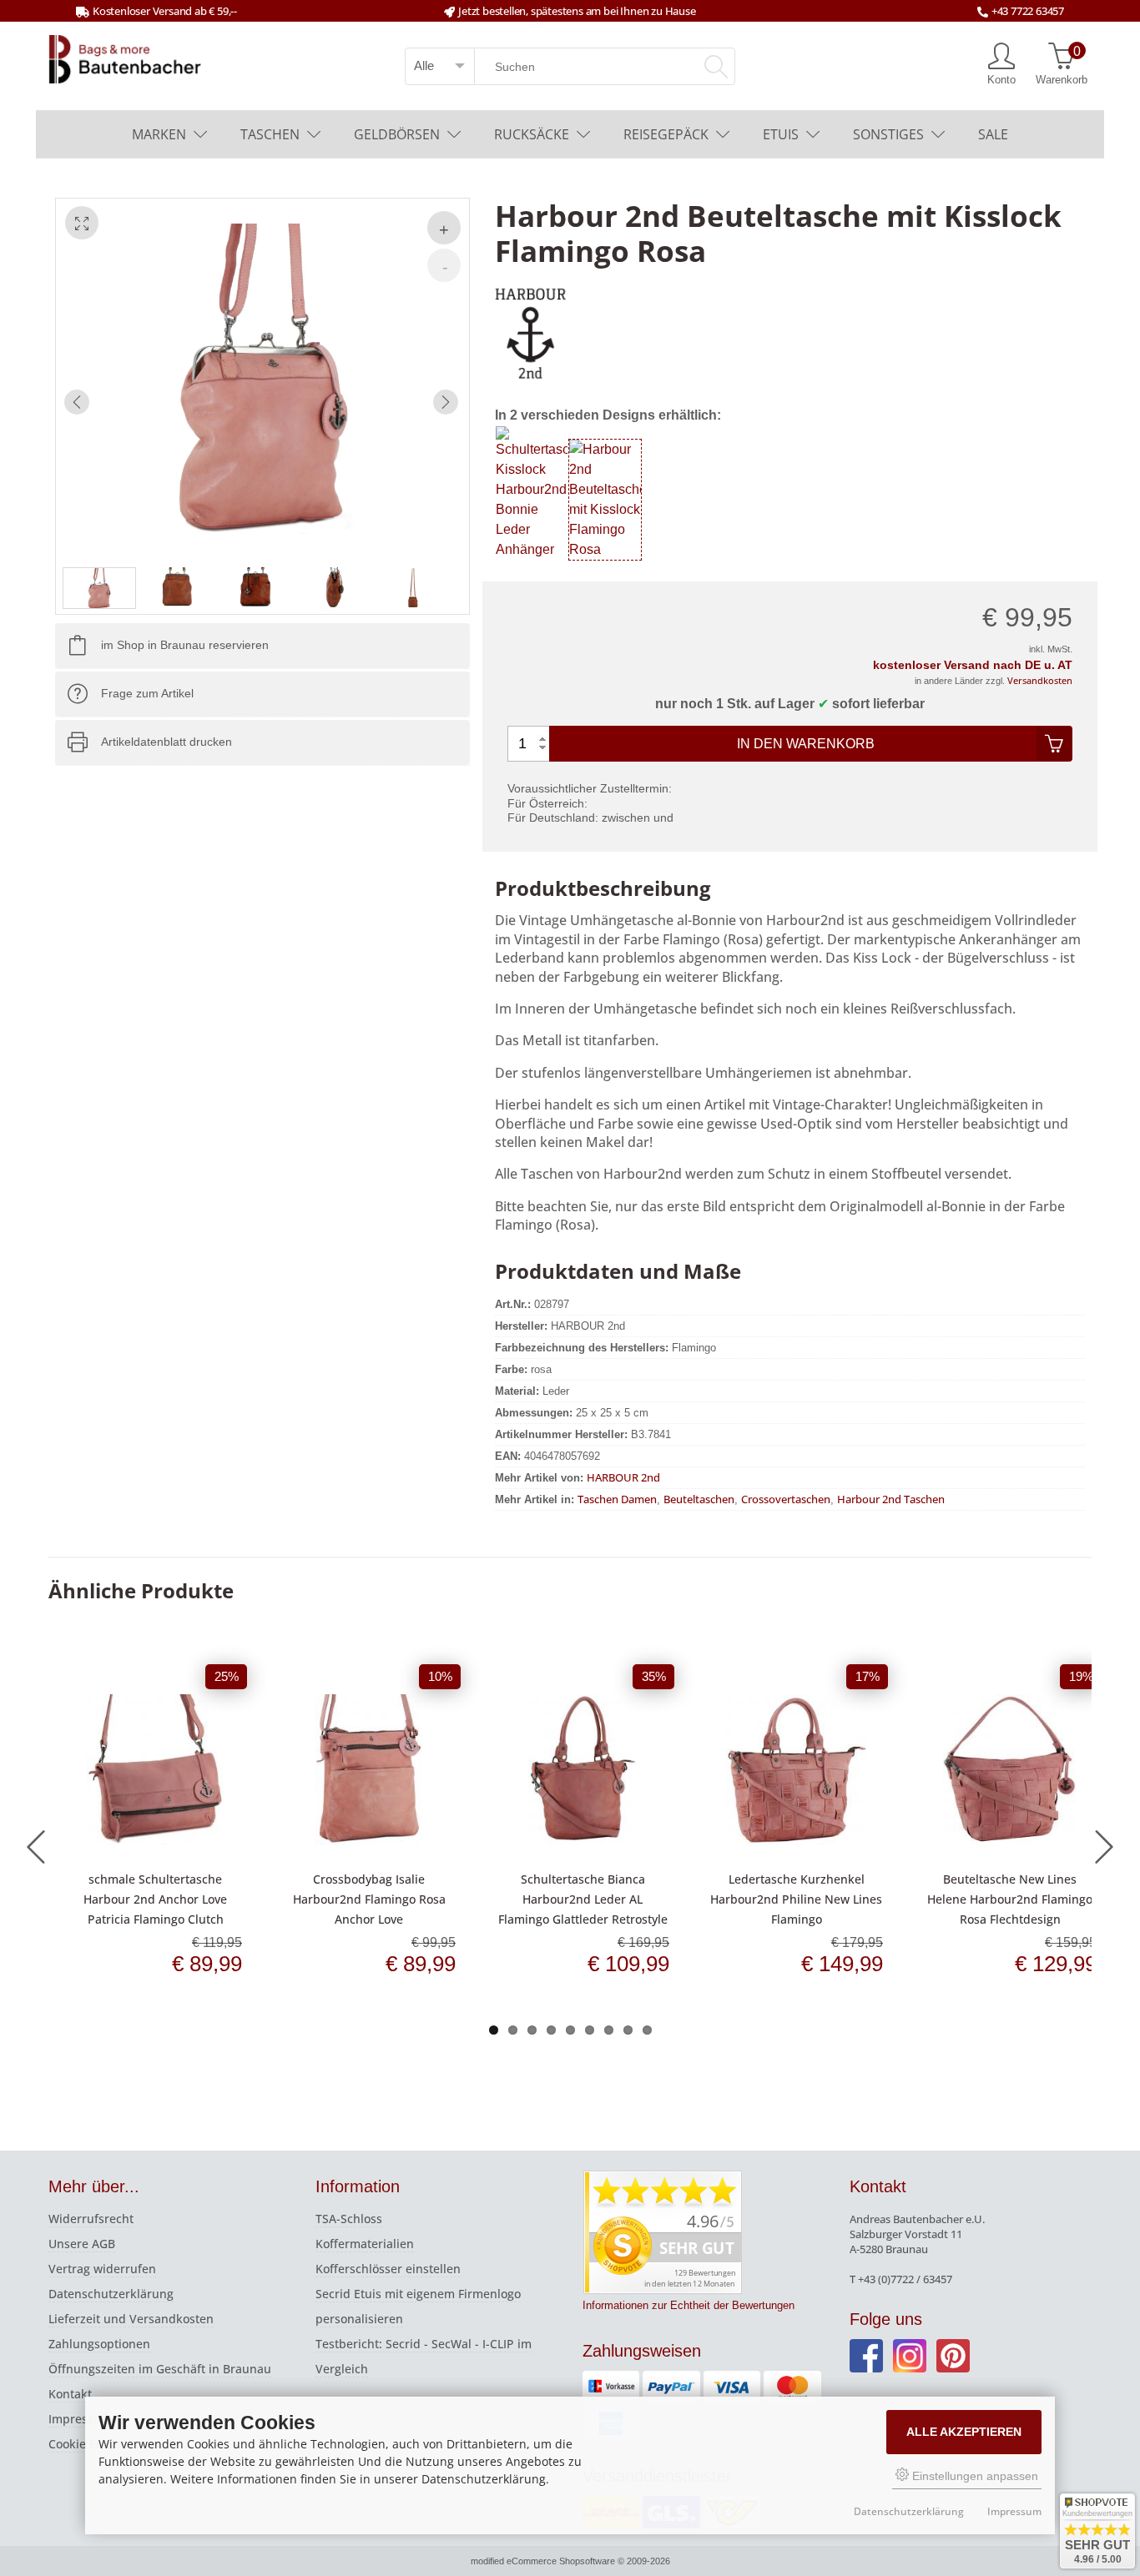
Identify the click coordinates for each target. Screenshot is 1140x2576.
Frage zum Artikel (147, 694)
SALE (993, 134)
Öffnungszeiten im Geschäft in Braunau (160, 2369)
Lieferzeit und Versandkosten (131, 2319)
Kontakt (70, 2394)
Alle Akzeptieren (964, 2432)
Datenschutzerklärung (111, 2294)
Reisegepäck (666, 134)
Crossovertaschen (786, 1499)
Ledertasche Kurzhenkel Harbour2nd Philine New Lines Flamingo (796, 1899)
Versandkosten (1040, 680)
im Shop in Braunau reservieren (185, 646)
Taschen (270, 134)
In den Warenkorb (806, 744)
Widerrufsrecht (91, 2219)
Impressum (80, 2419)
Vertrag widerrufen (102, 2269)
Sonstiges (888, 134)
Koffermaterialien (365, 2244)
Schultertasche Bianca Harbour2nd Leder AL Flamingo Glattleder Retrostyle (583, 1899)
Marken (159, 134)
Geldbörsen (397, 134)
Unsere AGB (82, 2244)
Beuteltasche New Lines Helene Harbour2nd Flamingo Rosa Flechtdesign (1010, 1899)
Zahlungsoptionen (99, 2344)
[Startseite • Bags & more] (125, 58)
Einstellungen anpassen (974, 2476)
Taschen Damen (617, 1499)
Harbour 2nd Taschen (891, 1499)
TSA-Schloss (349, 2219)
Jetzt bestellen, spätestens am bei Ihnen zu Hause (577, 11)
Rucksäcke (532, 134)
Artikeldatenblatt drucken (166, 742)
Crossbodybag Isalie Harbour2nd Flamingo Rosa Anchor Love (369, 1899)
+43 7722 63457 (1028, 11)
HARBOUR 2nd (623, 1477)
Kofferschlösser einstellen (388, 2269)
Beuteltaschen (699, 1499)
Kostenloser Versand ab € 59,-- (165, 11)
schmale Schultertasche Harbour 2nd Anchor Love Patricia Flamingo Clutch (155, 1899)
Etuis (781, 134)
